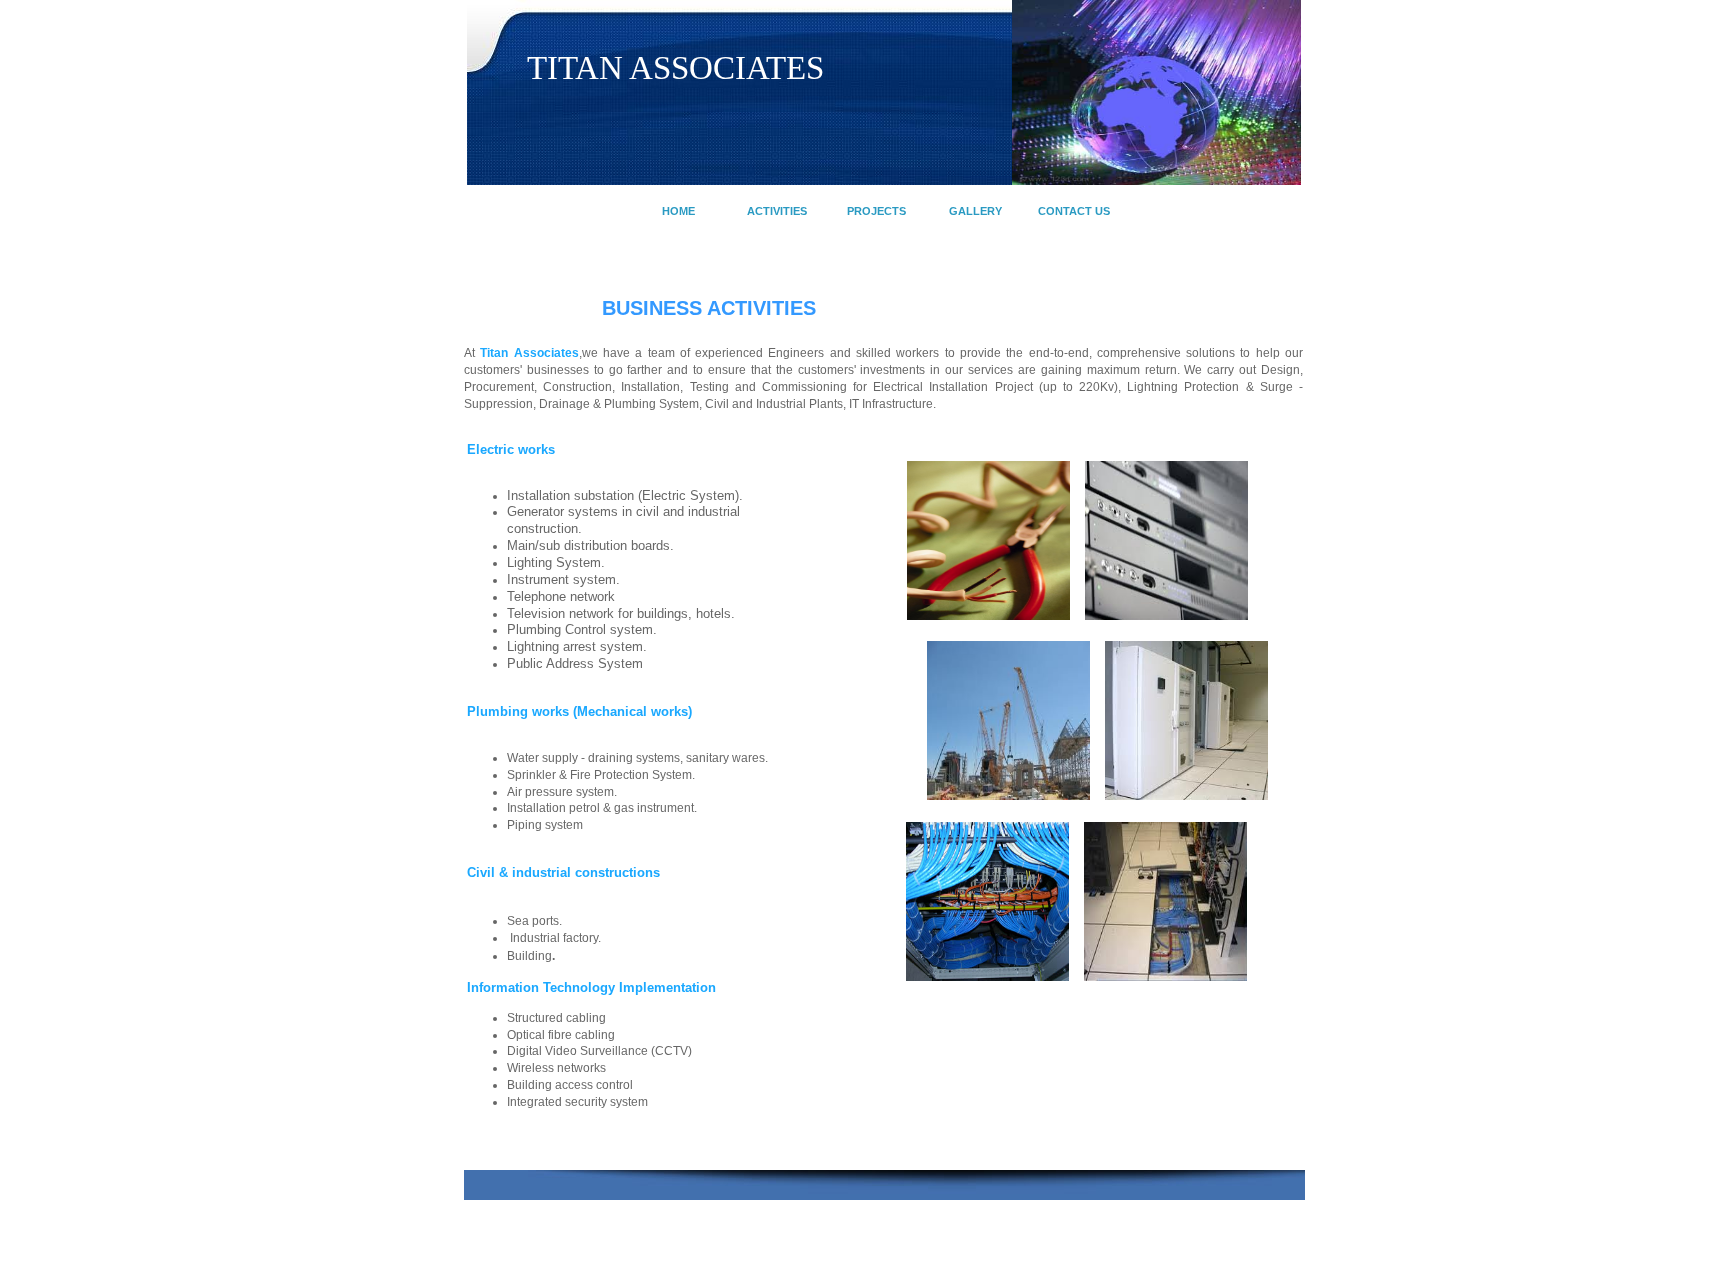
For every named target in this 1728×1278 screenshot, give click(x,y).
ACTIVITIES (777, 211)
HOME (678, 211)
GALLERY (975, 211)
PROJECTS (876, 211)
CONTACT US (1074, 211)
